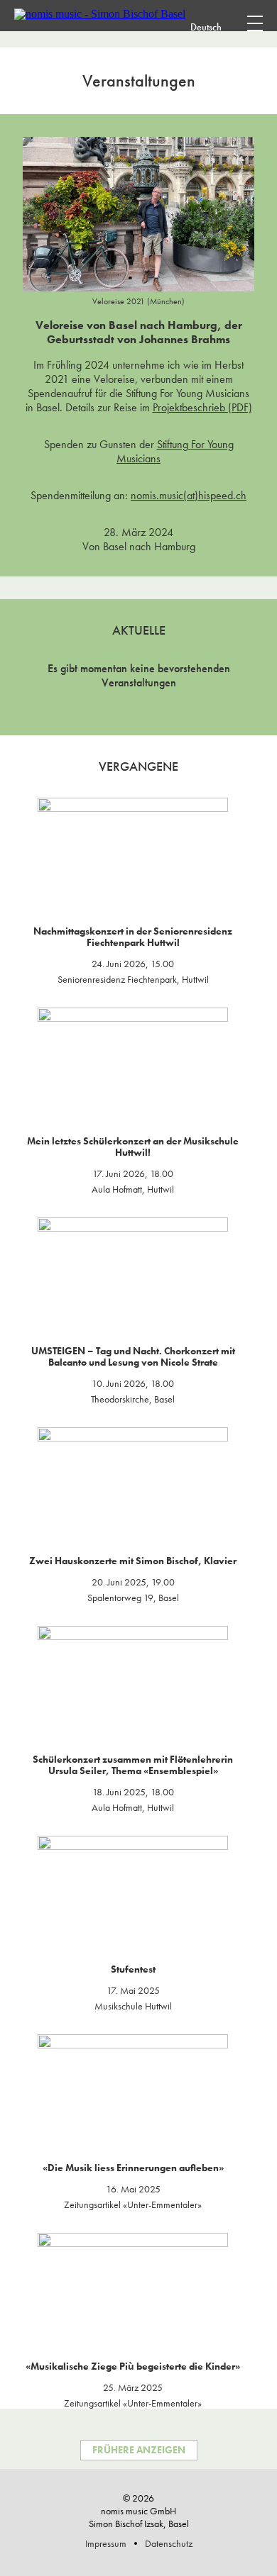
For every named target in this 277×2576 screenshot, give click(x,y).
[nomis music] (100, 14)
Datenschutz (169, 2543)
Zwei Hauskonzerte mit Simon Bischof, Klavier (133, 1561)
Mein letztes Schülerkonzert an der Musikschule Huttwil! (133, 1147)
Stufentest (133, 1969)
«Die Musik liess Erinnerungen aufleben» (133, 2168)
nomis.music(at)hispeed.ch (189, 495)
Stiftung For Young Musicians (175, 451)
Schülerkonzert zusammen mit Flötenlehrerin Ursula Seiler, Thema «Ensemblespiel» (133, 1765)
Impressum (106, 2543)
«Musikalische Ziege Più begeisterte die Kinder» (133, 2366)
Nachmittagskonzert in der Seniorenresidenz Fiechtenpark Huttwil (133, 937)
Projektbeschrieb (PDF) (202, 407)
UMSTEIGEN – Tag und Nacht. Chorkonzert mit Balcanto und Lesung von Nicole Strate (133, 1356)
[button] (225, 26)
